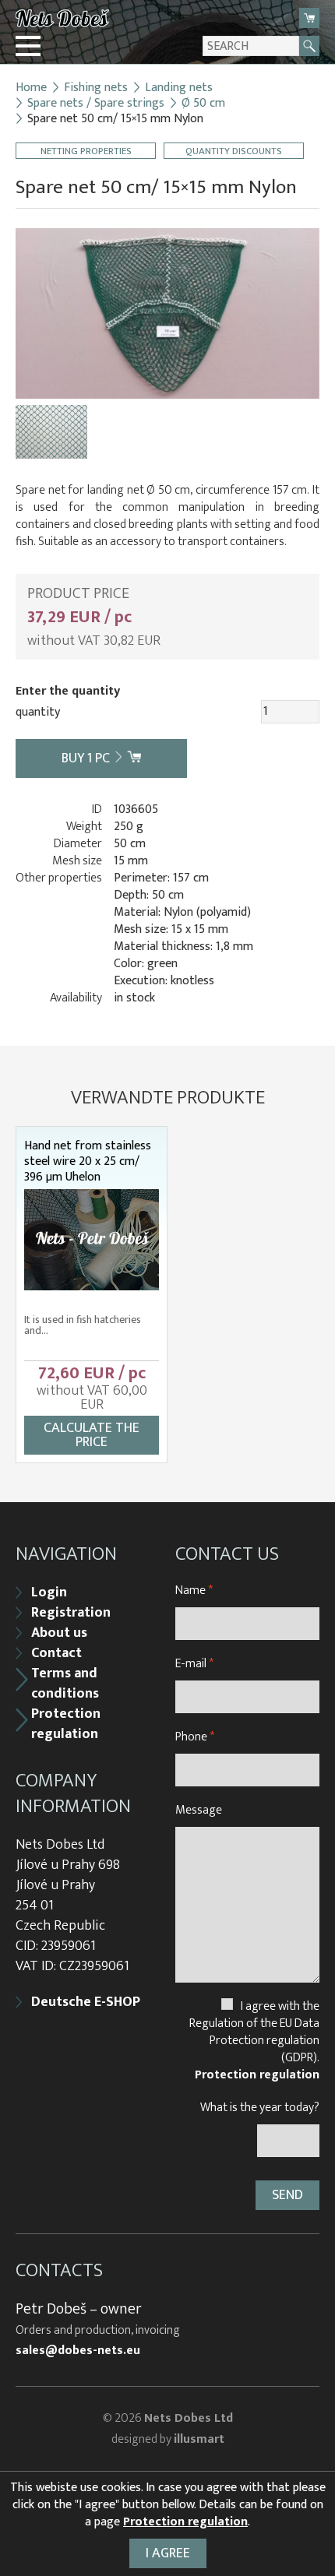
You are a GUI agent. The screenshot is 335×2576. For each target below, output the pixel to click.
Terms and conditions (65, 1684)
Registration (71, 1613)
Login (49, 1592)
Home (31, 88)
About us (59, 1633)
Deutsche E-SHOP (86, 2002)
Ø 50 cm (203, 104)
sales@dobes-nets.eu (78, 2351)
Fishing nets (96, 88)
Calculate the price (92, 1435)
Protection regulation (66, 1724)
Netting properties (86, 151)
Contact (56, 1653)
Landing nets (179, 88)
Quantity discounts (234, 151)
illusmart (199, 2439)
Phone (195, 1737)
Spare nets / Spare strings (96, 104)
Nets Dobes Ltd (189, 2418)
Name (194, 1591)
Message (199, 1810)
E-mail (194, 1664)
